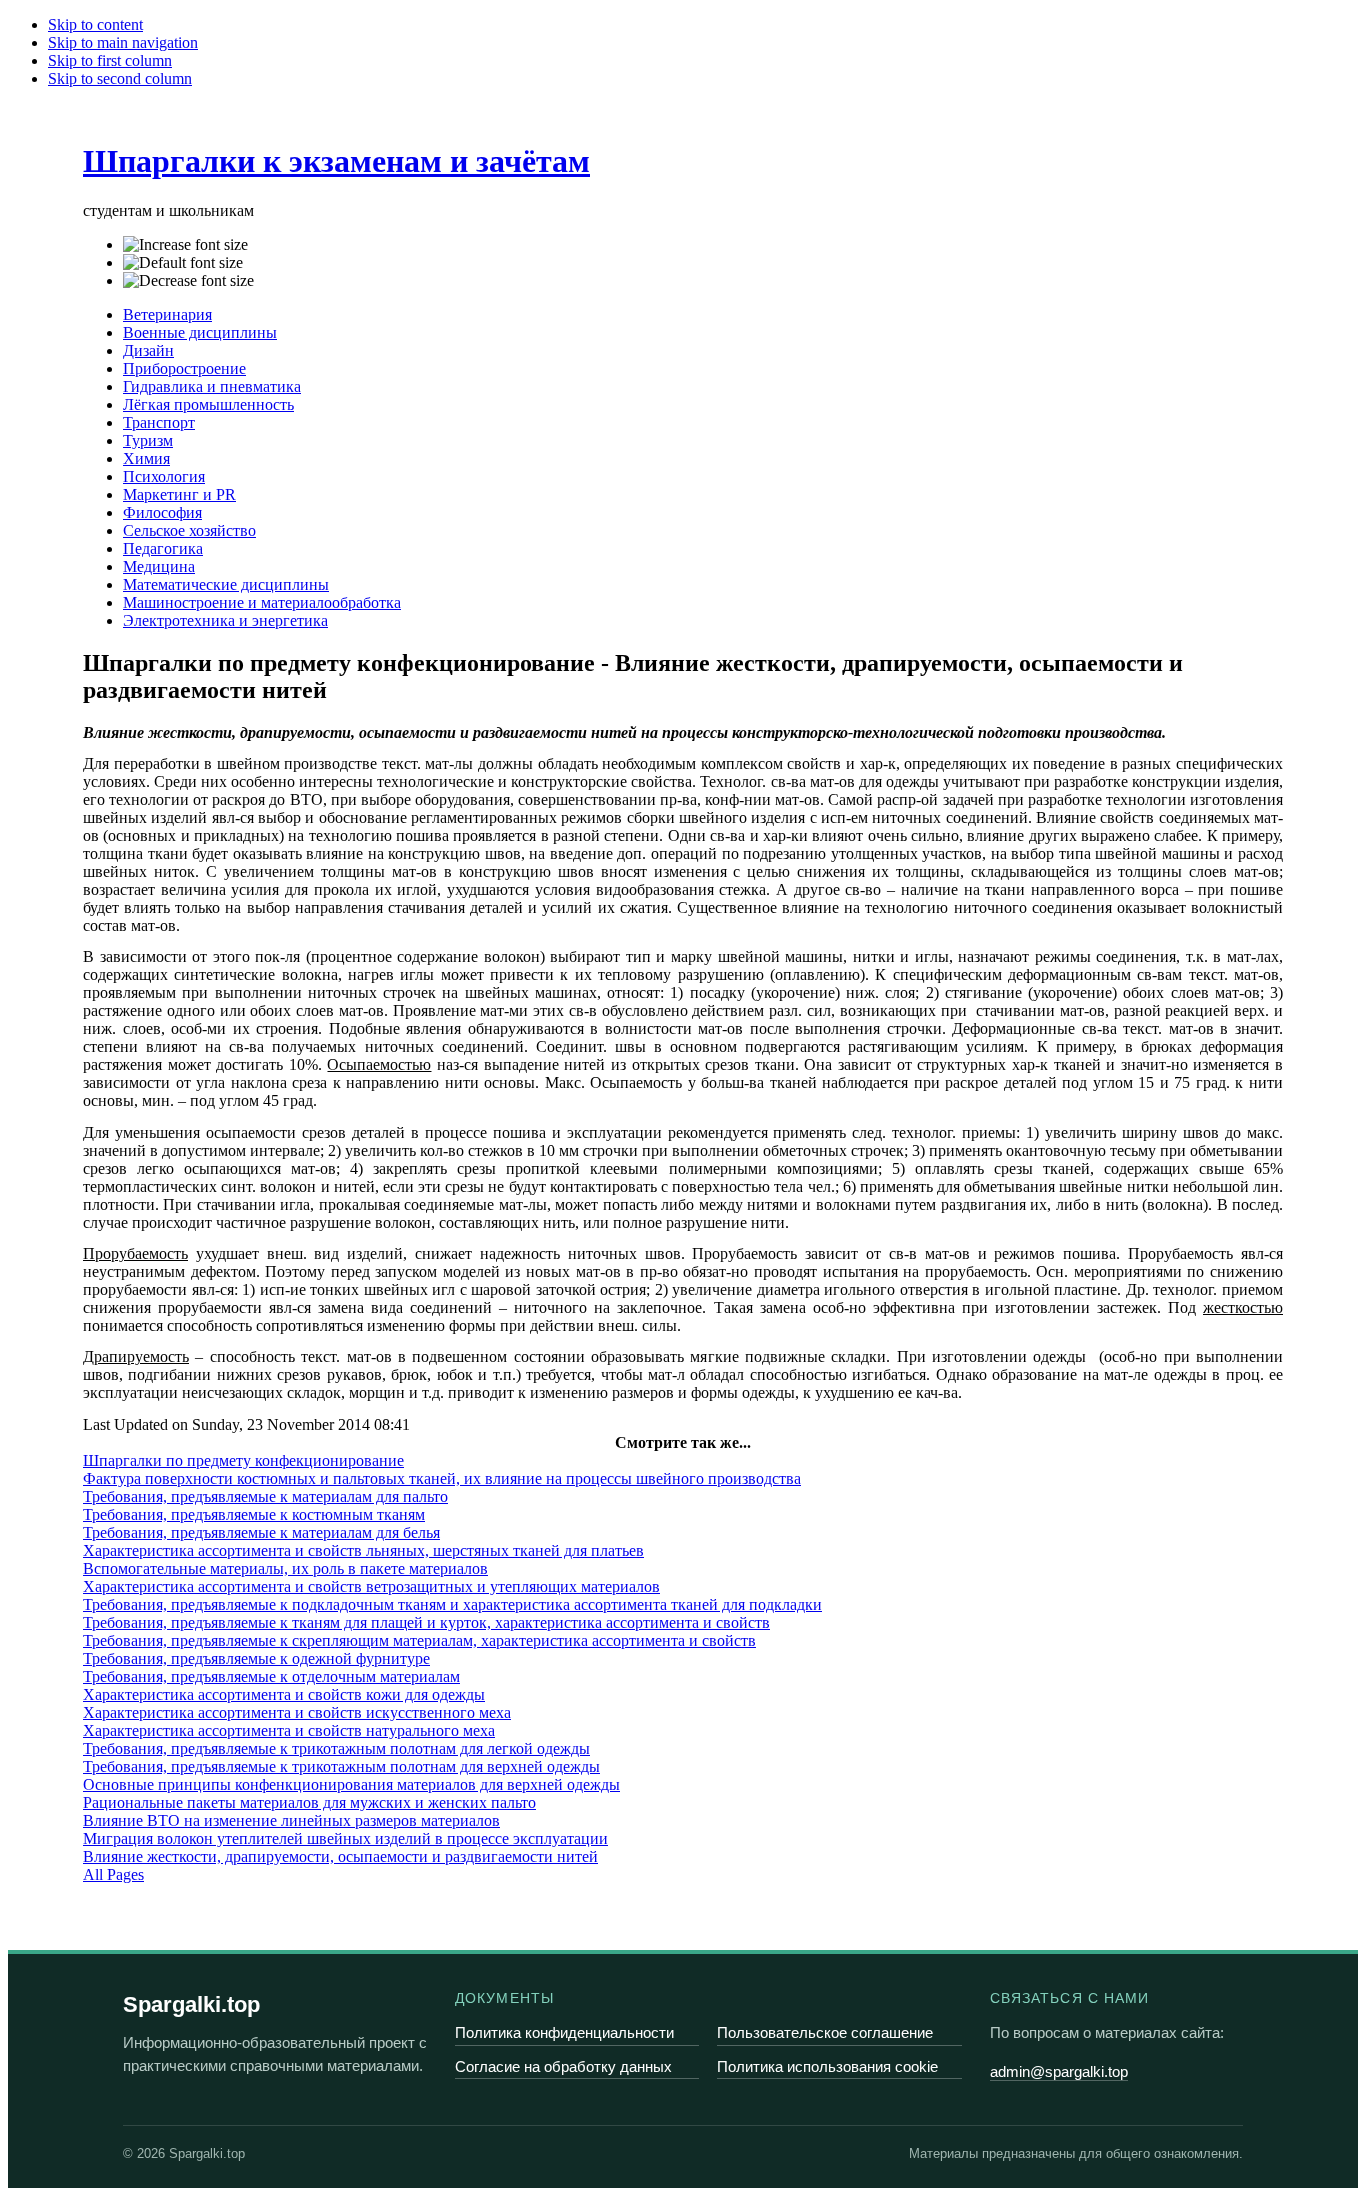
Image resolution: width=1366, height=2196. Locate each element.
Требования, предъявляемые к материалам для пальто (265, 1496)
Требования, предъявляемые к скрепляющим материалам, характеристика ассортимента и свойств (419, 1640)
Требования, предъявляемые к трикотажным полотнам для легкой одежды (336, 1748)
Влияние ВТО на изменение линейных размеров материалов (291, 1820)
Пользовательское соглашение (825, 2032)
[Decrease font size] (188, 281)
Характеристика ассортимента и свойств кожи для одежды (284, 1694)
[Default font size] (183, 263)
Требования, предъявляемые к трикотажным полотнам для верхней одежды (341, 1766)
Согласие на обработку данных (563, 2066)
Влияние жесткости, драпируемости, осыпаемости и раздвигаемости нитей (340, 1856)
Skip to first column (110, 60)
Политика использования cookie (827, 2066)
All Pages (113, 1874)
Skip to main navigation (123, 42)
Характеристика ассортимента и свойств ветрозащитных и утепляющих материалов (371, 1586)
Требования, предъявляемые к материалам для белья (261, 1532)
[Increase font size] (185, 245)
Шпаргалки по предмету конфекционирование (243, 1460)
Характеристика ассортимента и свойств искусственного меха (297, 1712)
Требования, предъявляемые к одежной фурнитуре (256, 1658)
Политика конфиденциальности (564, 2032)
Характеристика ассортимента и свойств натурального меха (289, 1730)
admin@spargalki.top (1059, 2071)
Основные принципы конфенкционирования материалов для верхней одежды (351, 1784)
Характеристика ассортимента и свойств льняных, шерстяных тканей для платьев (363, 1550)
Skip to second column (120, 78)
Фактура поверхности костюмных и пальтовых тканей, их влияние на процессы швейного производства (442, 1478)
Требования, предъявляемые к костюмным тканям (254, 1514)
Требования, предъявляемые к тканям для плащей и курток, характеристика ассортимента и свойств (426, 1622)
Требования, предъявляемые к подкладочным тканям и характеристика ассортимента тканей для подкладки (452, 1604)
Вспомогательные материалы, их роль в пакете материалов (285, 1568)
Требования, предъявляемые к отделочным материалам (271, 1676)
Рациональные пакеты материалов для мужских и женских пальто (309, 1802)
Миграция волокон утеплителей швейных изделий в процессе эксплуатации (345, 1838)
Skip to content (95, 24)
